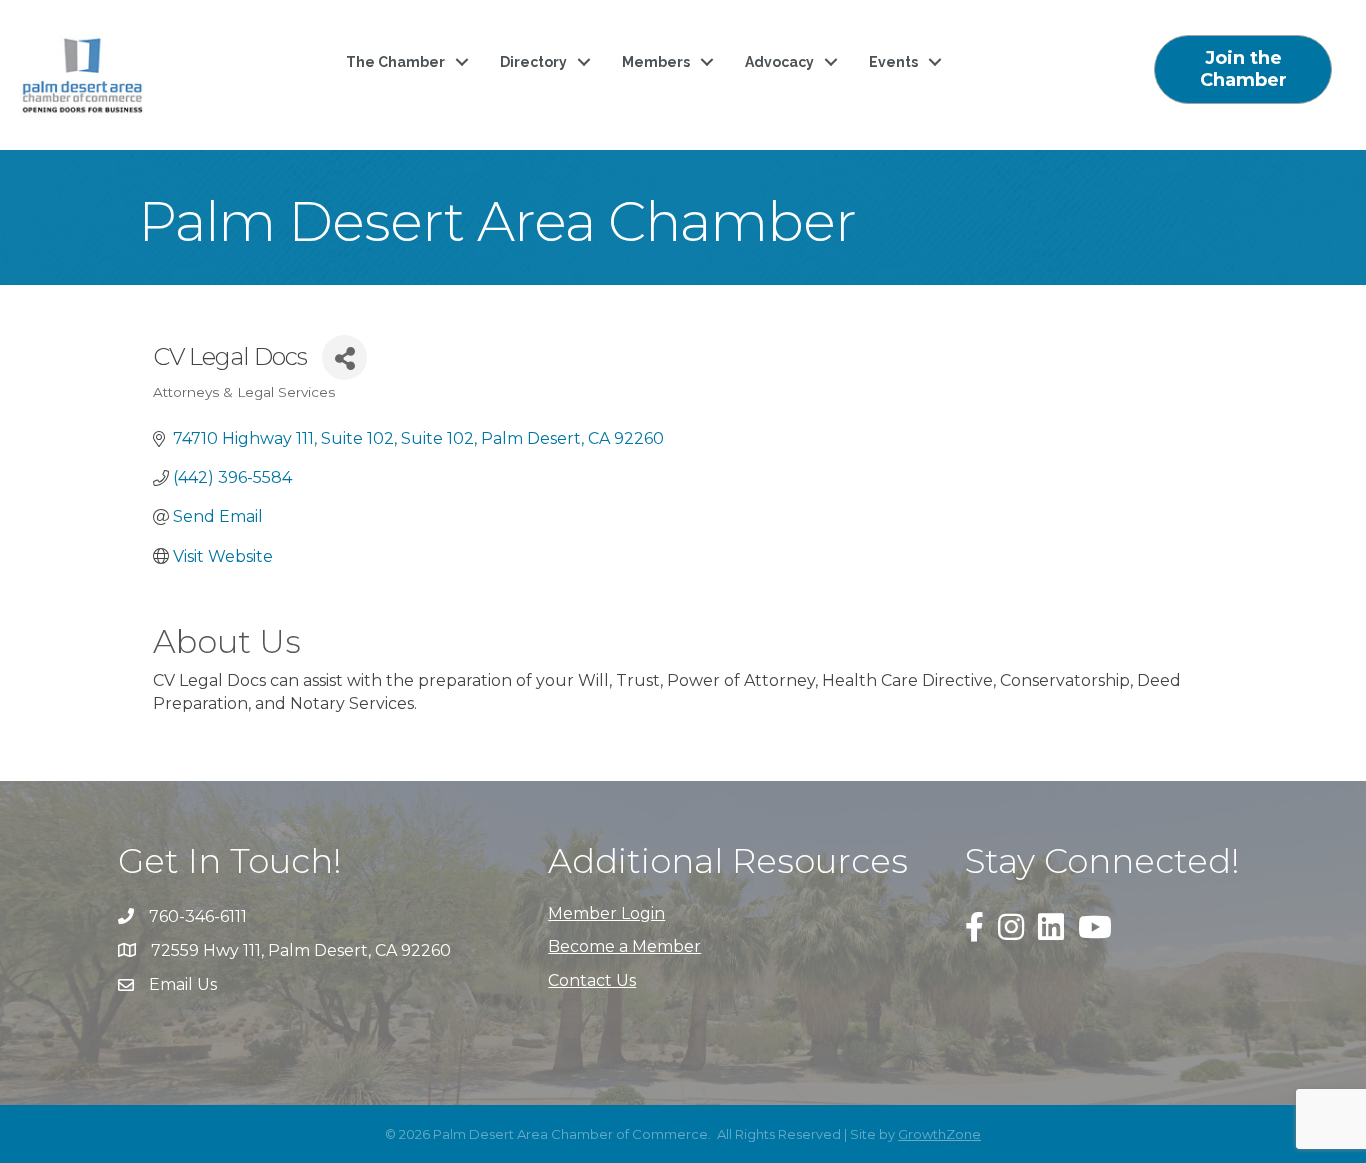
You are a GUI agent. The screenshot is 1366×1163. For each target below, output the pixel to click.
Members (656, 62)
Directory (533, 62)
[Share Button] (344, 357)
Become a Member (624, 946)
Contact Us (592, 980)
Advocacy (779, 62)
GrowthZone (939, 1134)
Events (893, 62)
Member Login (606, 913)
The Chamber (395, 62)
